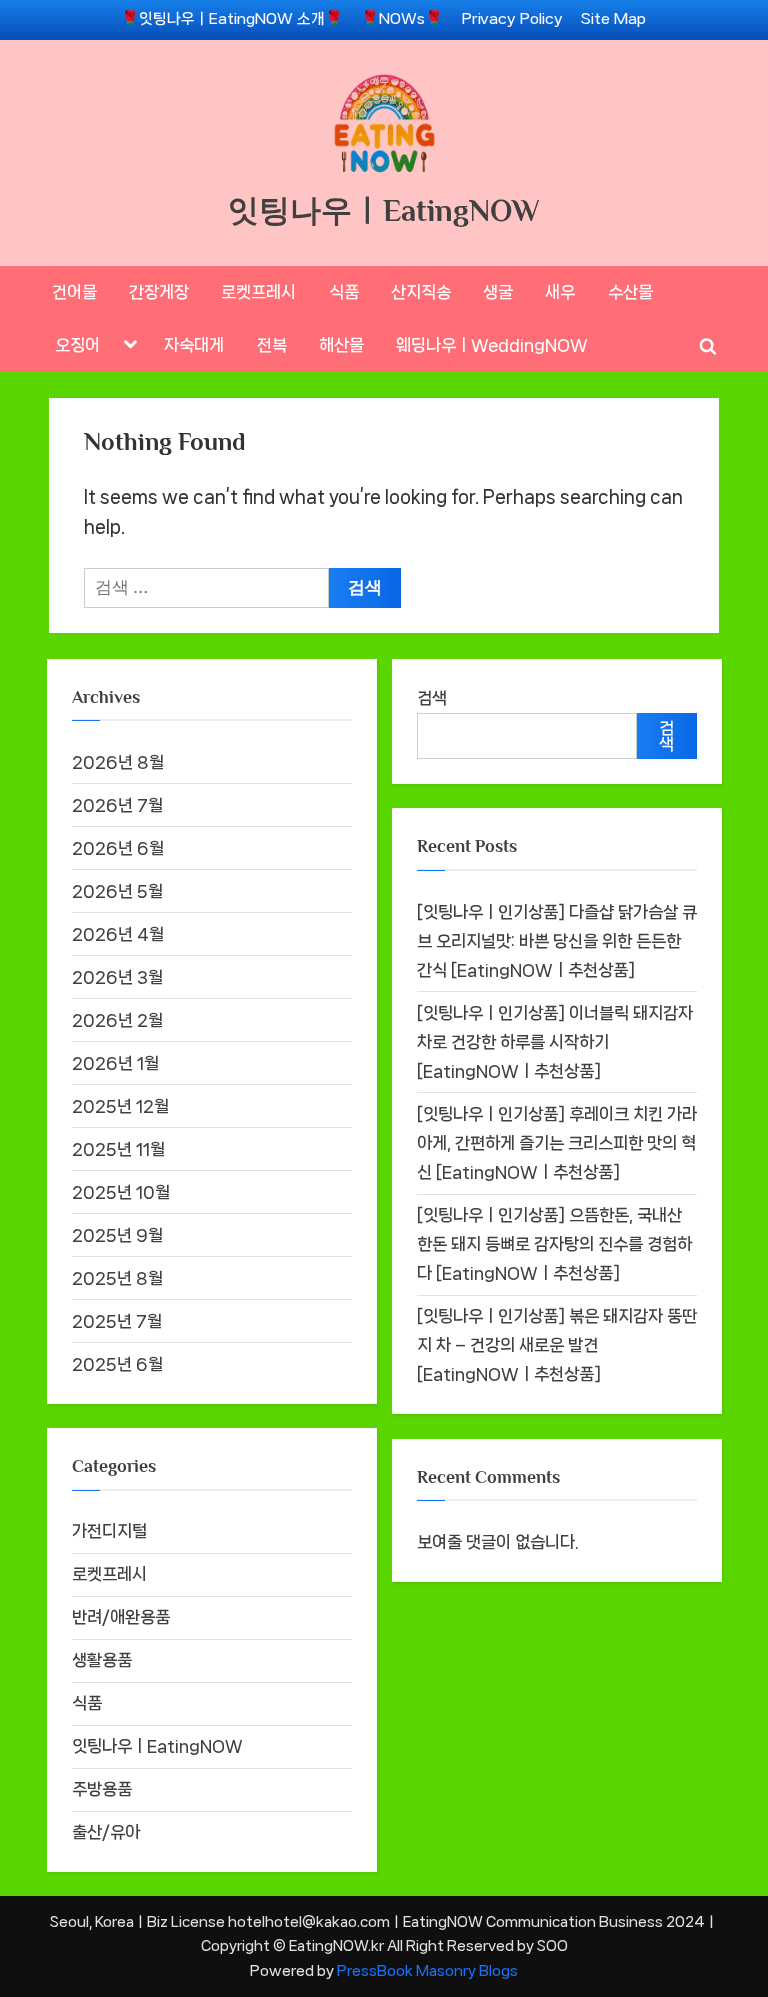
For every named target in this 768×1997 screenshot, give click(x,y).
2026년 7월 (117, 805)
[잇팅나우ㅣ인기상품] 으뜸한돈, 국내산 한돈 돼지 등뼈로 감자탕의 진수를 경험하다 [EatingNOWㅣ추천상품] (554, 1244)
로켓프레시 (258, 292)
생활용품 (102, 1660)
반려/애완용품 (121, 1617)
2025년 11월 (118, 1149)
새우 (560, 292)
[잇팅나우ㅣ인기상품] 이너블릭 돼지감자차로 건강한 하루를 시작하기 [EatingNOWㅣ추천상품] (555, 1042)
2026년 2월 (117, 1020)
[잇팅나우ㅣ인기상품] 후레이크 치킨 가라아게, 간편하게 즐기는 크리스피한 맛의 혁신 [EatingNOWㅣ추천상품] (557, 1143)
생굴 (498, 292)
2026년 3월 (117, 977)
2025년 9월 (117, 1235)
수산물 (630, 292)
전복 (272, 345)
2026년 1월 (115, 1063)
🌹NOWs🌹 (402, 19)
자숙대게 (194, 345)
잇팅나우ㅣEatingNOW (384, 210)
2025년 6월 (117, 1364)
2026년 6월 (118, 848)
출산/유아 (106, 1832)
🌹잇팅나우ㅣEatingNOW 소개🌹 (232, 19)
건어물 (74, 292)
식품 (344, 292)
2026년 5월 (117, 891)
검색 (432, 698)
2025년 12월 (120, 1106)
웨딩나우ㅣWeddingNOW (492, 345)
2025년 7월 (117, 1321)
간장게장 (159, 292)
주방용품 (102, 1789)
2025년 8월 (117, 1278)
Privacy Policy (512, 19)
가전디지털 (109, 1531)
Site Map (613, 19)
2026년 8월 (118, 762)
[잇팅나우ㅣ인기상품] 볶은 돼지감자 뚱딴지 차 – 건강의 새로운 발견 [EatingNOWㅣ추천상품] (557, 1345)
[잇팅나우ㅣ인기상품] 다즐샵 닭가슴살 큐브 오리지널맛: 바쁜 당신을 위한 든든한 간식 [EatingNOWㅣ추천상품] (557, 941)
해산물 (341, 345)
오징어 (77, 345)
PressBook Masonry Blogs (427, 1970)
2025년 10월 (121, 1192)
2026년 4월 (118, 934)
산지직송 (421, 292)
